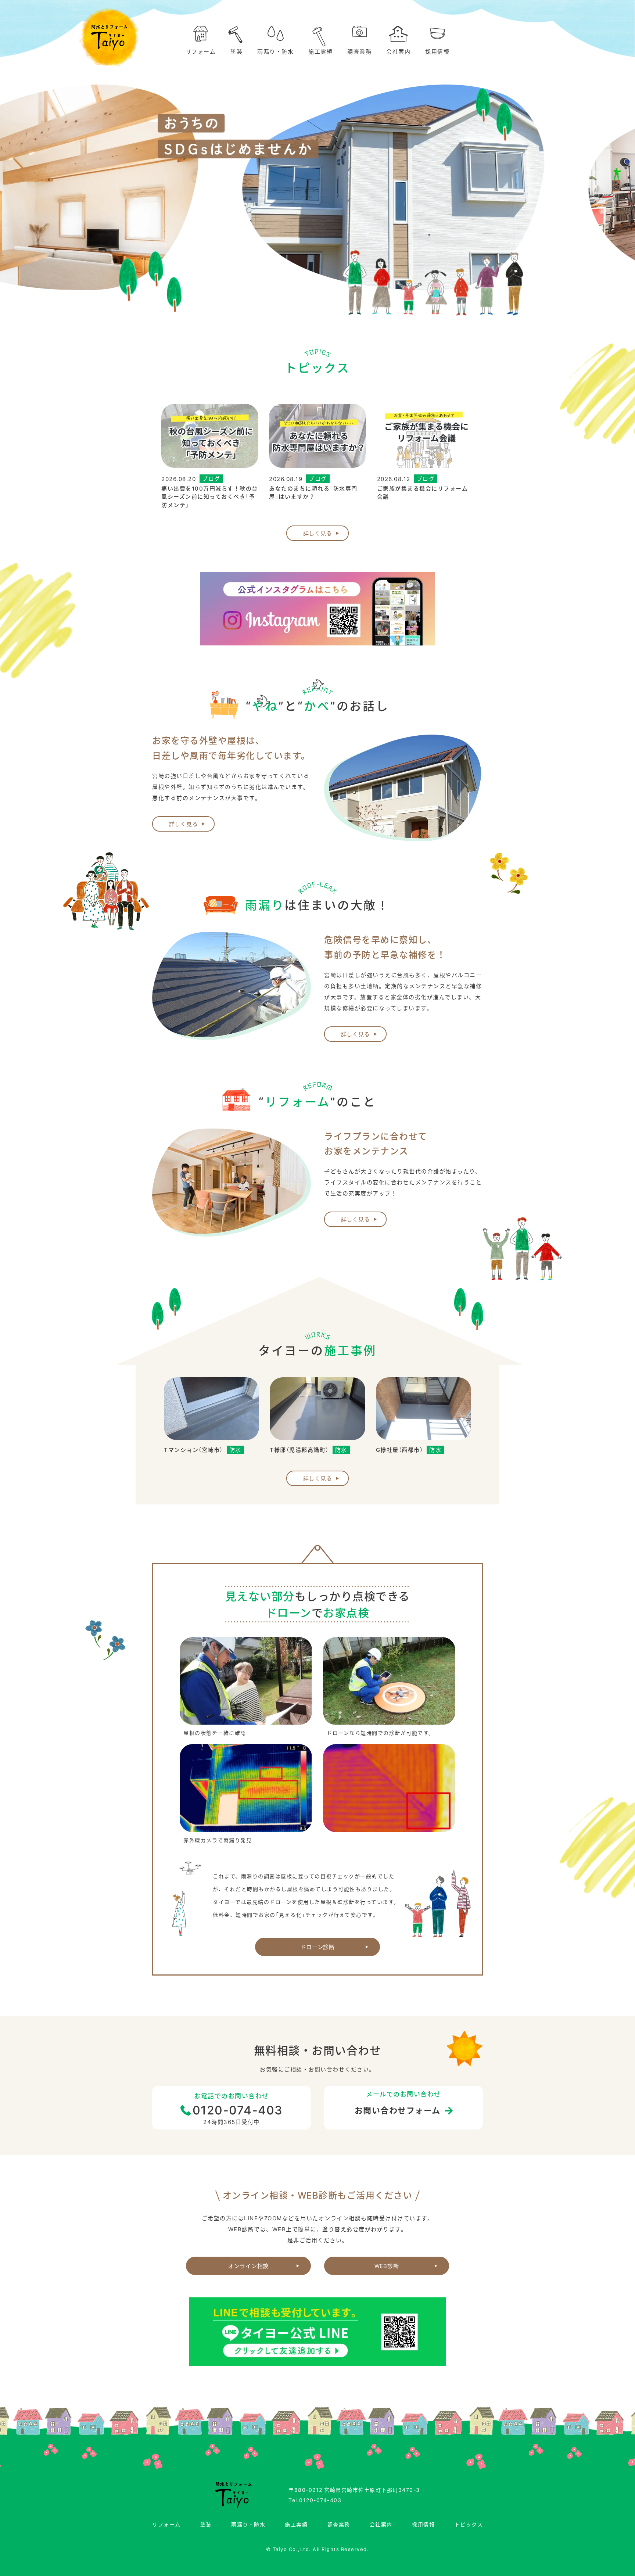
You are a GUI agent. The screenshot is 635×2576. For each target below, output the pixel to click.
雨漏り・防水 (275, 51)
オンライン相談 (248, 2266)
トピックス (469, 2524)
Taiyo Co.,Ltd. (292, 2549)
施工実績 (320, 51)
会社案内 (398, 51)
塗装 (236, 51)
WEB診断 (387, 2266)
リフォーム (201, 51)
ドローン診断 (317, 1947)
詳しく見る (318, 533)
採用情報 (437, 51)
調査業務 (359, 51)
